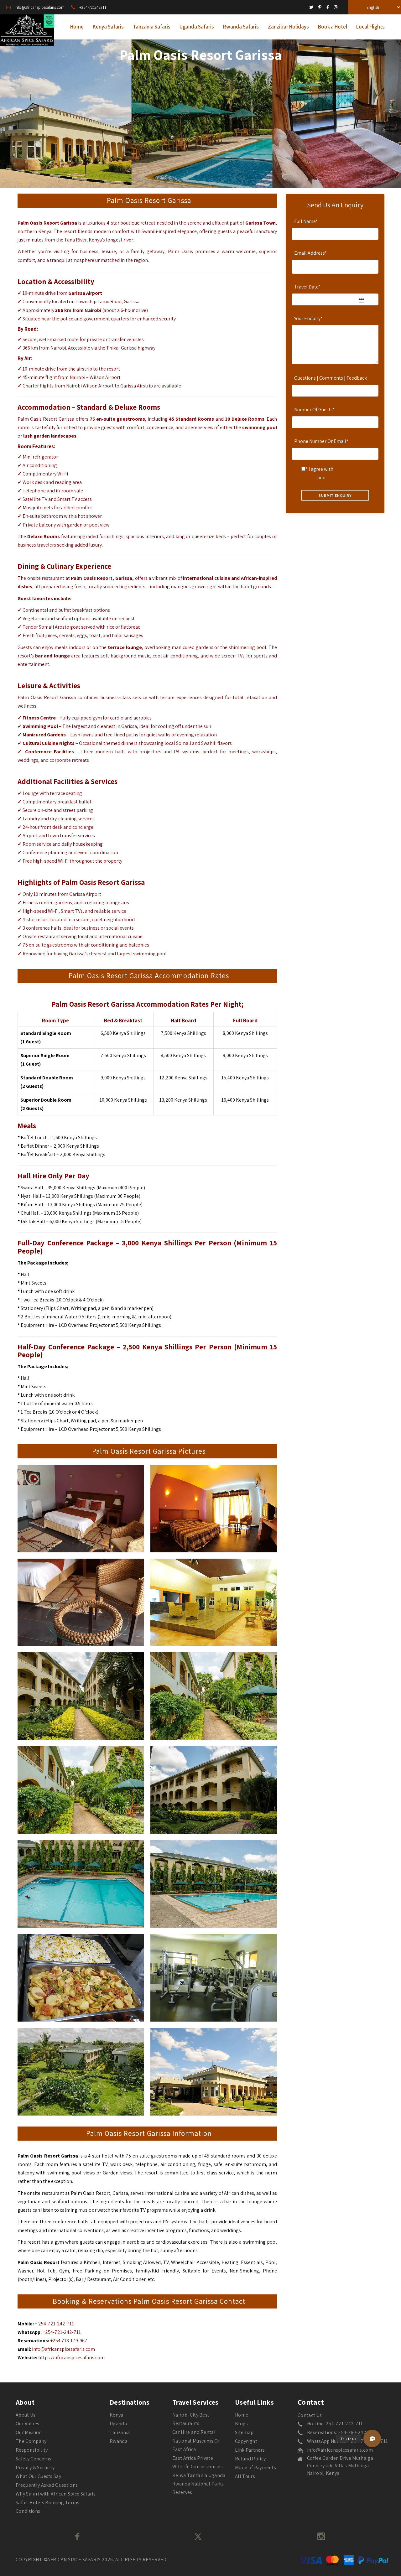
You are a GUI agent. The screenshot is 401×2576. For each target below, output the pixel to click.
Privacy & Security (35, 2467)
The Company (31, 2441)
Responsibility (32, 2450)
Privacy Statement (346, 478)
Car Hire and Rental (194, 2432)
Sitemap (244, 2432)
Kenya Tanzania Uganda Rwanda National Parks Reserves (199, 2484)
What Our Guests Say (38, 2476)
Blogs (242, 2424)
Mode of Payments (255, 2467)
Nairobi (93, 310)
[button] (372, 2438)
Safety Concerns (34, 2459)
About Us (26, 2415)
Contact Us (310, 2415)
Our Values (27, 2424)
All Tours (245, 2476)
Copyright (246, 2441)
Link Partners (250, 2450)
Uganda (118, 2424)
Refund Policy (250, 2459)
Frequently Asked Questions (47, 2485)
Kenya (117, 2415)
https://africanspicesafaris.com (71, 2358)
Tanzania (120, 2432)
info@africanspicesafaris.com (63, 2349)
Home (242, 2415)
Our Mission (29, 2432)
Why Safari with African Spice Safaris (56, 2494)
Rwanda (119, 2441)
